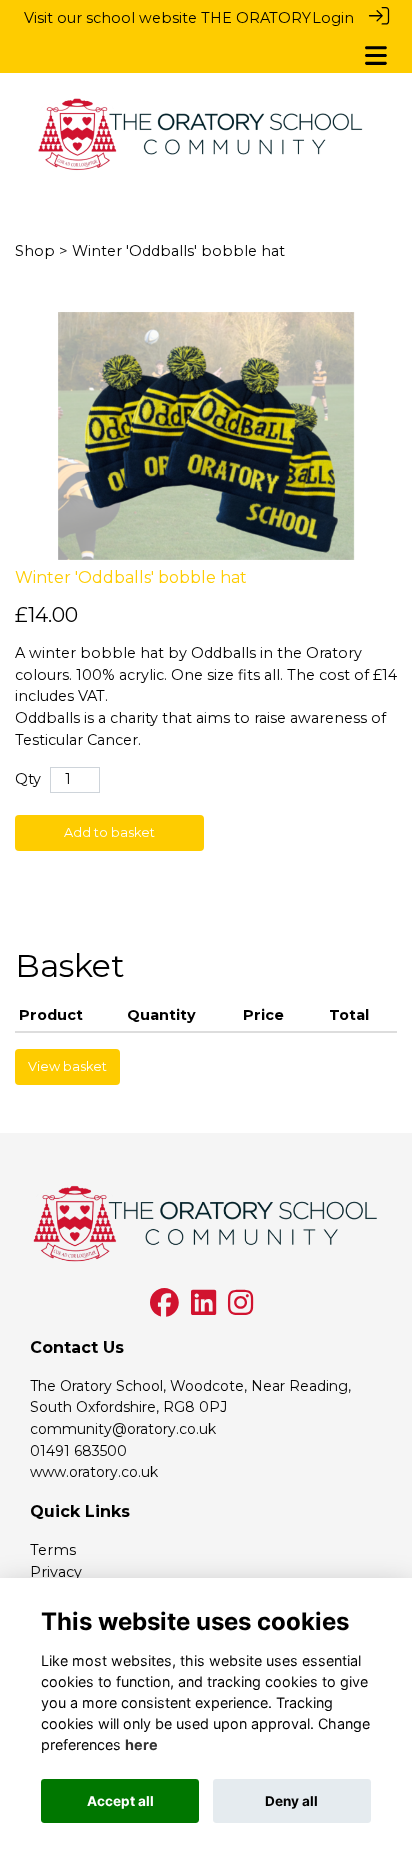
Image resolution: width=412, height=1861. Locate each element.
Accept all (120, 1801)
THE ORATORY (256, 18)
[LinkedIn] (203, 1308)
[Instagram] (240, 1308)
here (141, 1744)
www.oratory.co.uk (94, 1472)
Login (333, 18)
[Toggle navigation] (376, 55)
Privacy (56, 1572)
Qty (28, 779)
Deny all (291, 1801)
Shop (35, 251)
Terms (53, 1550)
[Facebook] (164, 1308)
